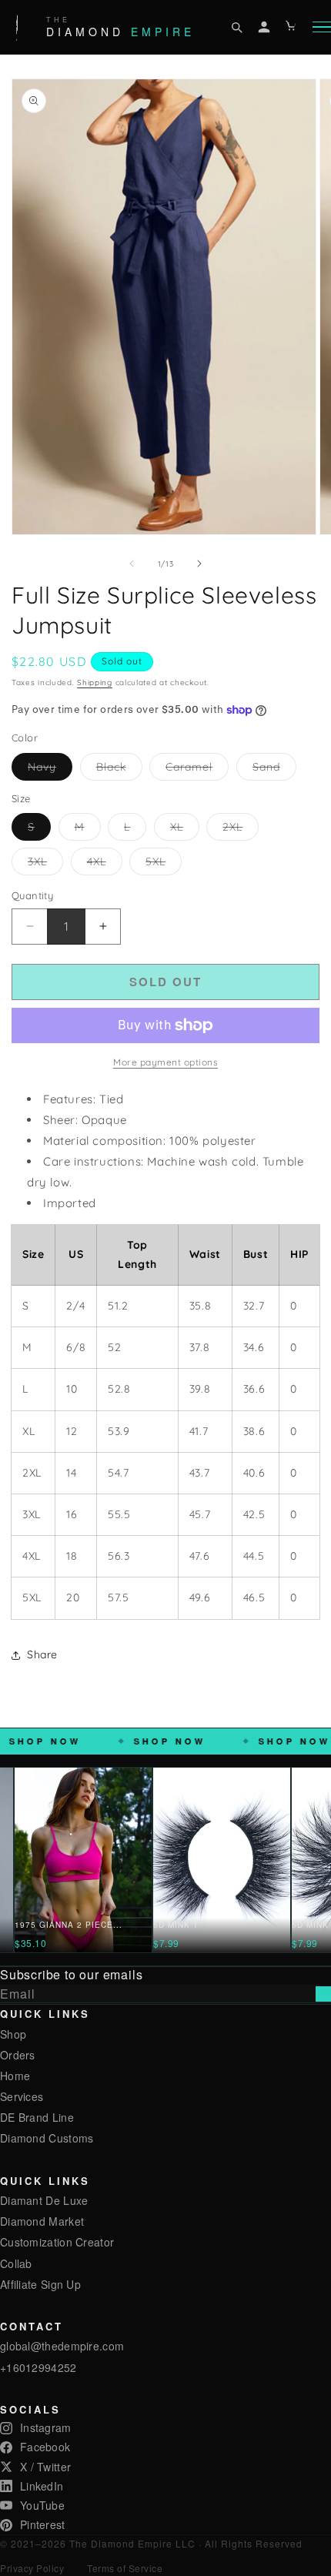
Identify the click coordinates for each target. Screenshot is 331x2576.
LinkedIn (42, 2486)
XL (185, 830)
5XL (164, 865)
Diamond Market (42, 2221)
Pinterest (43, 2524)
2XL (241, 830)
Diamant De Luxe (44, 2200)
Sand (274, 770)
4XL (105, 865)
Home (15, 2076)
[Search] (236, 27)
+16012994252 (38, 2367)
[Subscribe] (323, 1994)
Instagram (46, 2427)
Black (119, 770)
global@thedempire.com (62, 2346)
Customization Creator (57, 2242)
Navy (50, 770)
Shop (13, 2034)
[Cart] (292, 27)
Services (22, 2096)
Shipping (95, 682)
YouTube (42, 2505)
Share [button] (42, 1654)
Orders (18, 2055)
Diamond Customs (47, 2138)
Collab (16, 2263)
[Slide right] (199, 564)
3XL (45, 865)
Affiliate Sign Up (40, 2284)
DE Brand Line (37, 2117)
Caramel (197, 770)
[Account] (264, 27)
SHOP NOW (93, 1741)
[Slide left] (132, 564)
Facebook (45, 2447)
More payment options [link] (165, 1062)
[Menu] (322, 27)
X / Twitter (45, 2467)
